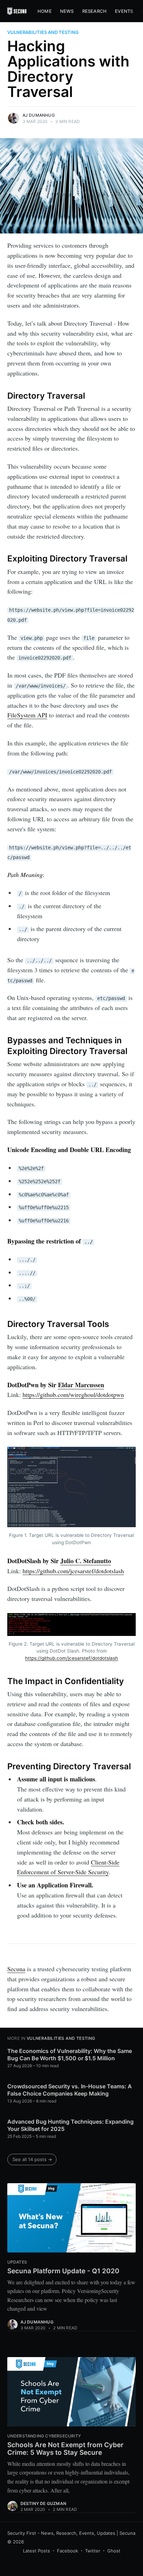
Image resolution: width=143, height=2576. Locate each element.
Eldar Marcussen (81, 1385)
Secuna (16, 1969)
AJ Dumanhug (39, 115)
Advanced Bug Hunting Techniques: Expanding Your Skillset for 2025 (70, 2125)
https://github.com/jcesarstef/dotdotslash (73, 1571)
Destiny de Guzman (43, 2503)
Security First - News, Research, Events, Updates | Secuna (71, 2533)
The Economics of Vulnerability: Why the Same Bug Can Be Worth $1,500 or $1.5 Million (70, 2055)
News (67, 11)
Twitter (93, 2551)
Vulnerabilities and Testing (43, 32)
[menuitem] (45, 11)
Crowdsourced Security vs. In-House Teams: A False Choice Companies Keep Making (70, 2090)
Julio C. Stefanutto (86, 1561)
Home (45, 11)
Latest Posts (36, 2551)
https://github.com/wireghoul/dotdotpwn (73, 1395)
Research (95, 11)
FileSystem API (27, 715)
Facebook (68, 2551)
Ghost (114, 2551)
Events (124, 11)
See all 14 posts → (32, 2159)
